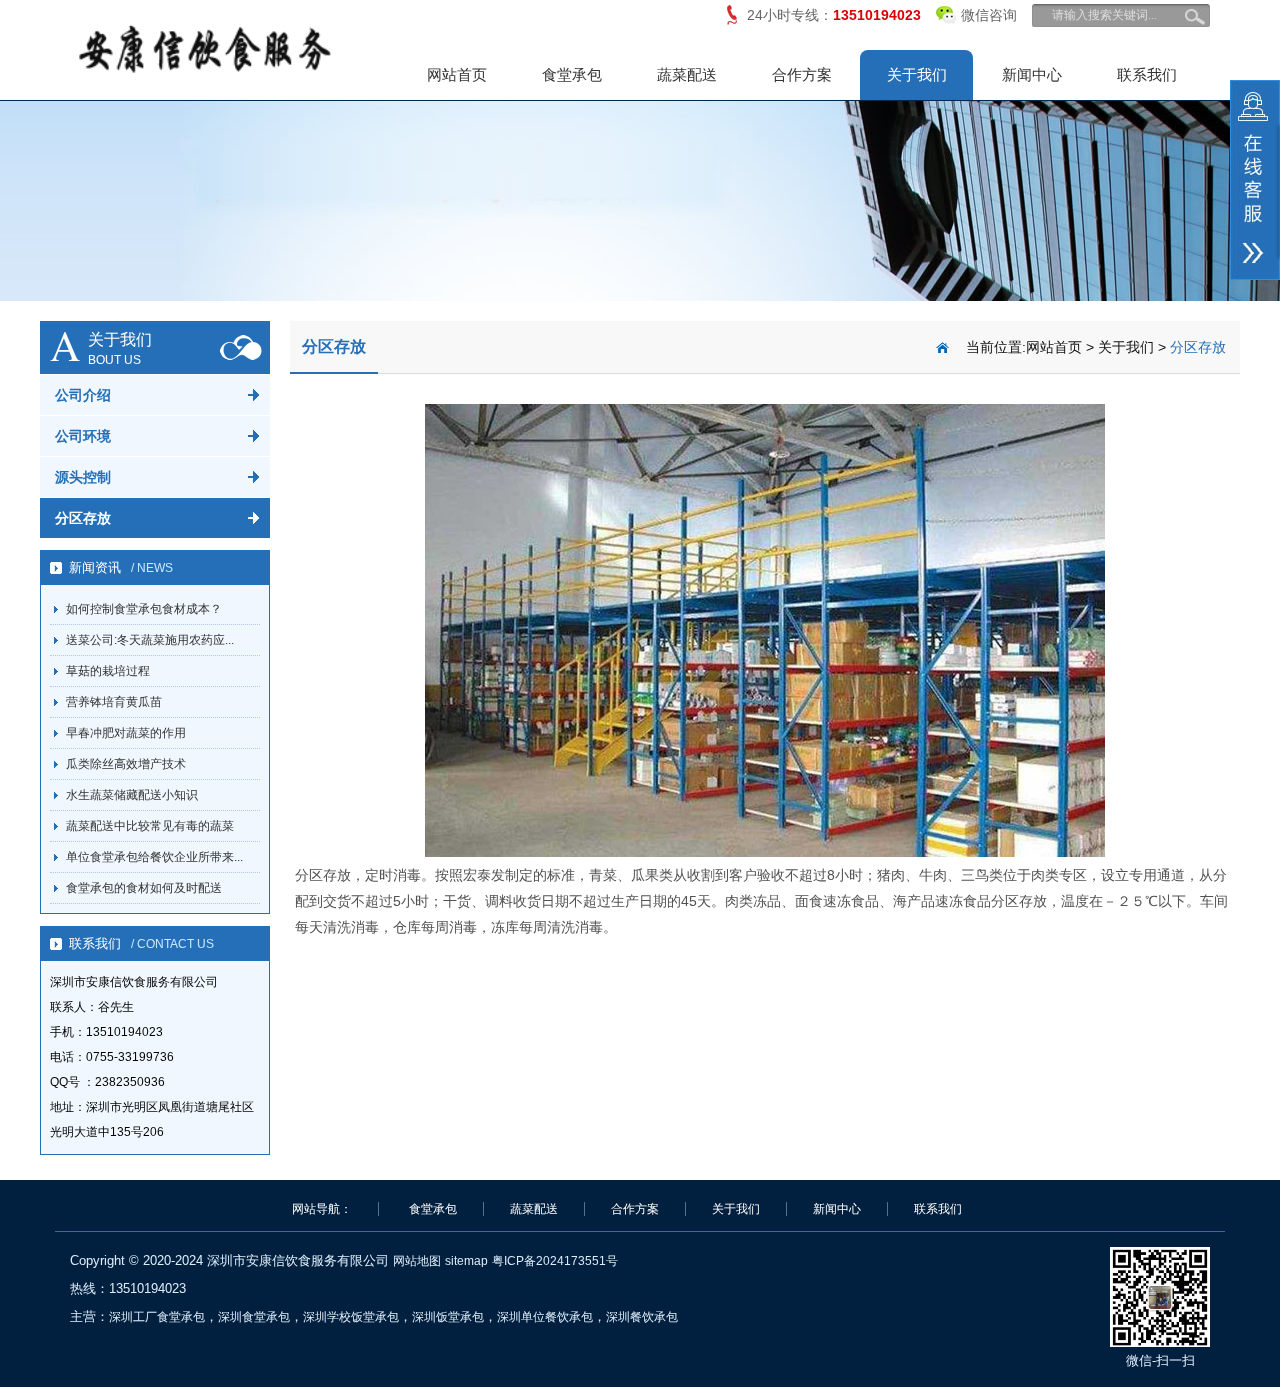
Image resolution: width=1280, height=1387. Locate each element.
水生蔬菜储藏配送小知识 (132, 795)
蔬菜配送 (687, 74)
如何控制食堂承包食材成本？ (144, 609)
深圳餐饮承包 (642, 1317)
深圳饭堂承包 (448, 1317)
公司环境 (83, 436)
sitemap (466, 1261)
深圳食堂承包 (254, 1317)
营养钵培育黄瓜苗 (114, 702)
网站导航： (322, 1209)
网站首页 (457, 74)
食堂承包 (572, 74)
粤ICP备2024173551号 (555, 1261)
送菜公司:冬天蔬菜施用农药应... (150, 640)
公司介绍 (83, 395)
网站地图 (417, 1261)
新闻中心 (1032, 74)
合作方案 (802, 74)
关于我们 (917, 74)
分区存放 (83, 518)
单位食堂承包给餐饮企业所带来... (154, 857)
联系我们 (1147, 74)
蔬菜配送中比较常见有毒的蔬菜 (150, 826)
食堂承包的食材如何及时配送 (144, 888)
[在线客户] (1255, 180)
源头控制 (83, 477)
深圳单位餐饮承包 (545, 1317)
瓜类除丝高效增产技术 (126, 764)
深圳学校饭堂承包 (351, 1317)
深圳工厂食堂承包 (157, 1317)
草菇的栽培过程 (108, 671)
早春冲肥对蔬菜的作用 (126, 733)
